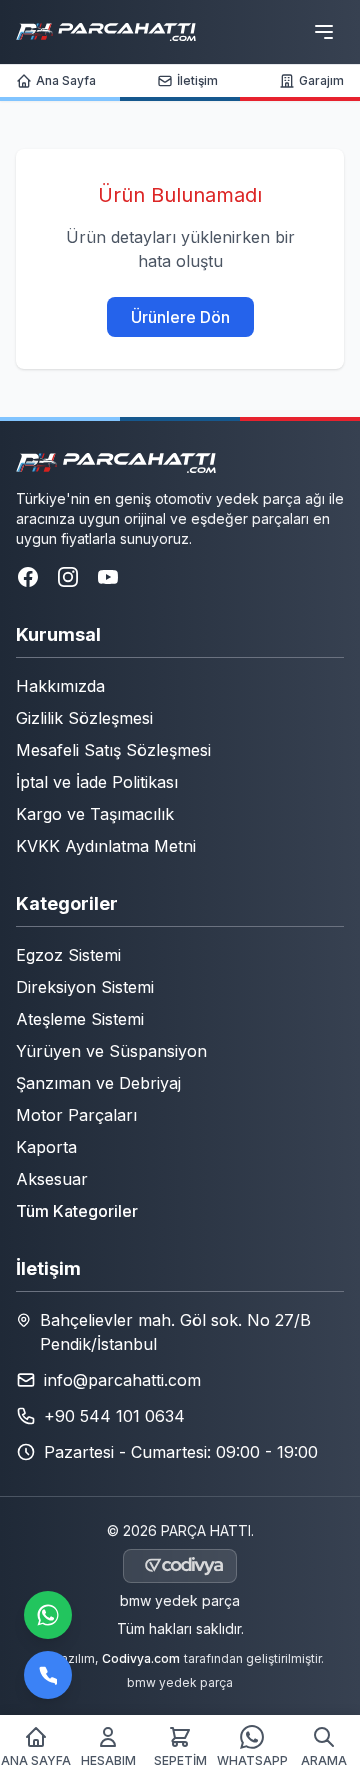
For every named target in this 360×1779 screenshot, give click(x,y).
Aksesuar (52, 1179)
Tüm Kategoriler (77, 1211)
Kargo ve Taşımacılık (95, 814)
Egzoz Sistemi (68, 955)
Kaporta (46, 1147)
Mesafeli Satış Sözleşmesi (113, 750)
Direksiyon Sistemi (85, 987)
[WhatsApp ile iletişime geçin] (48, 1615)
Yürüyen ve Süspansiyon (111, 1051)
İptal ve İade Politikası (97, 782)
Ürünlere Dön (180, 317)
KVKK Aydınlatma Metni (106, 846)
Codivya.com (141, 1658)
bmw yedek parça (180, 1600)
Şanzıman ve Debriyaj (98, 1083)
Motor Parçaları (76, 1115)
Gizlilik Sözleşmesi (84, 718)
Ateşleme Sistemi (80, 1019)
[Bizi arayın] (48, 1675)
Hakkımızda (60, 686)
